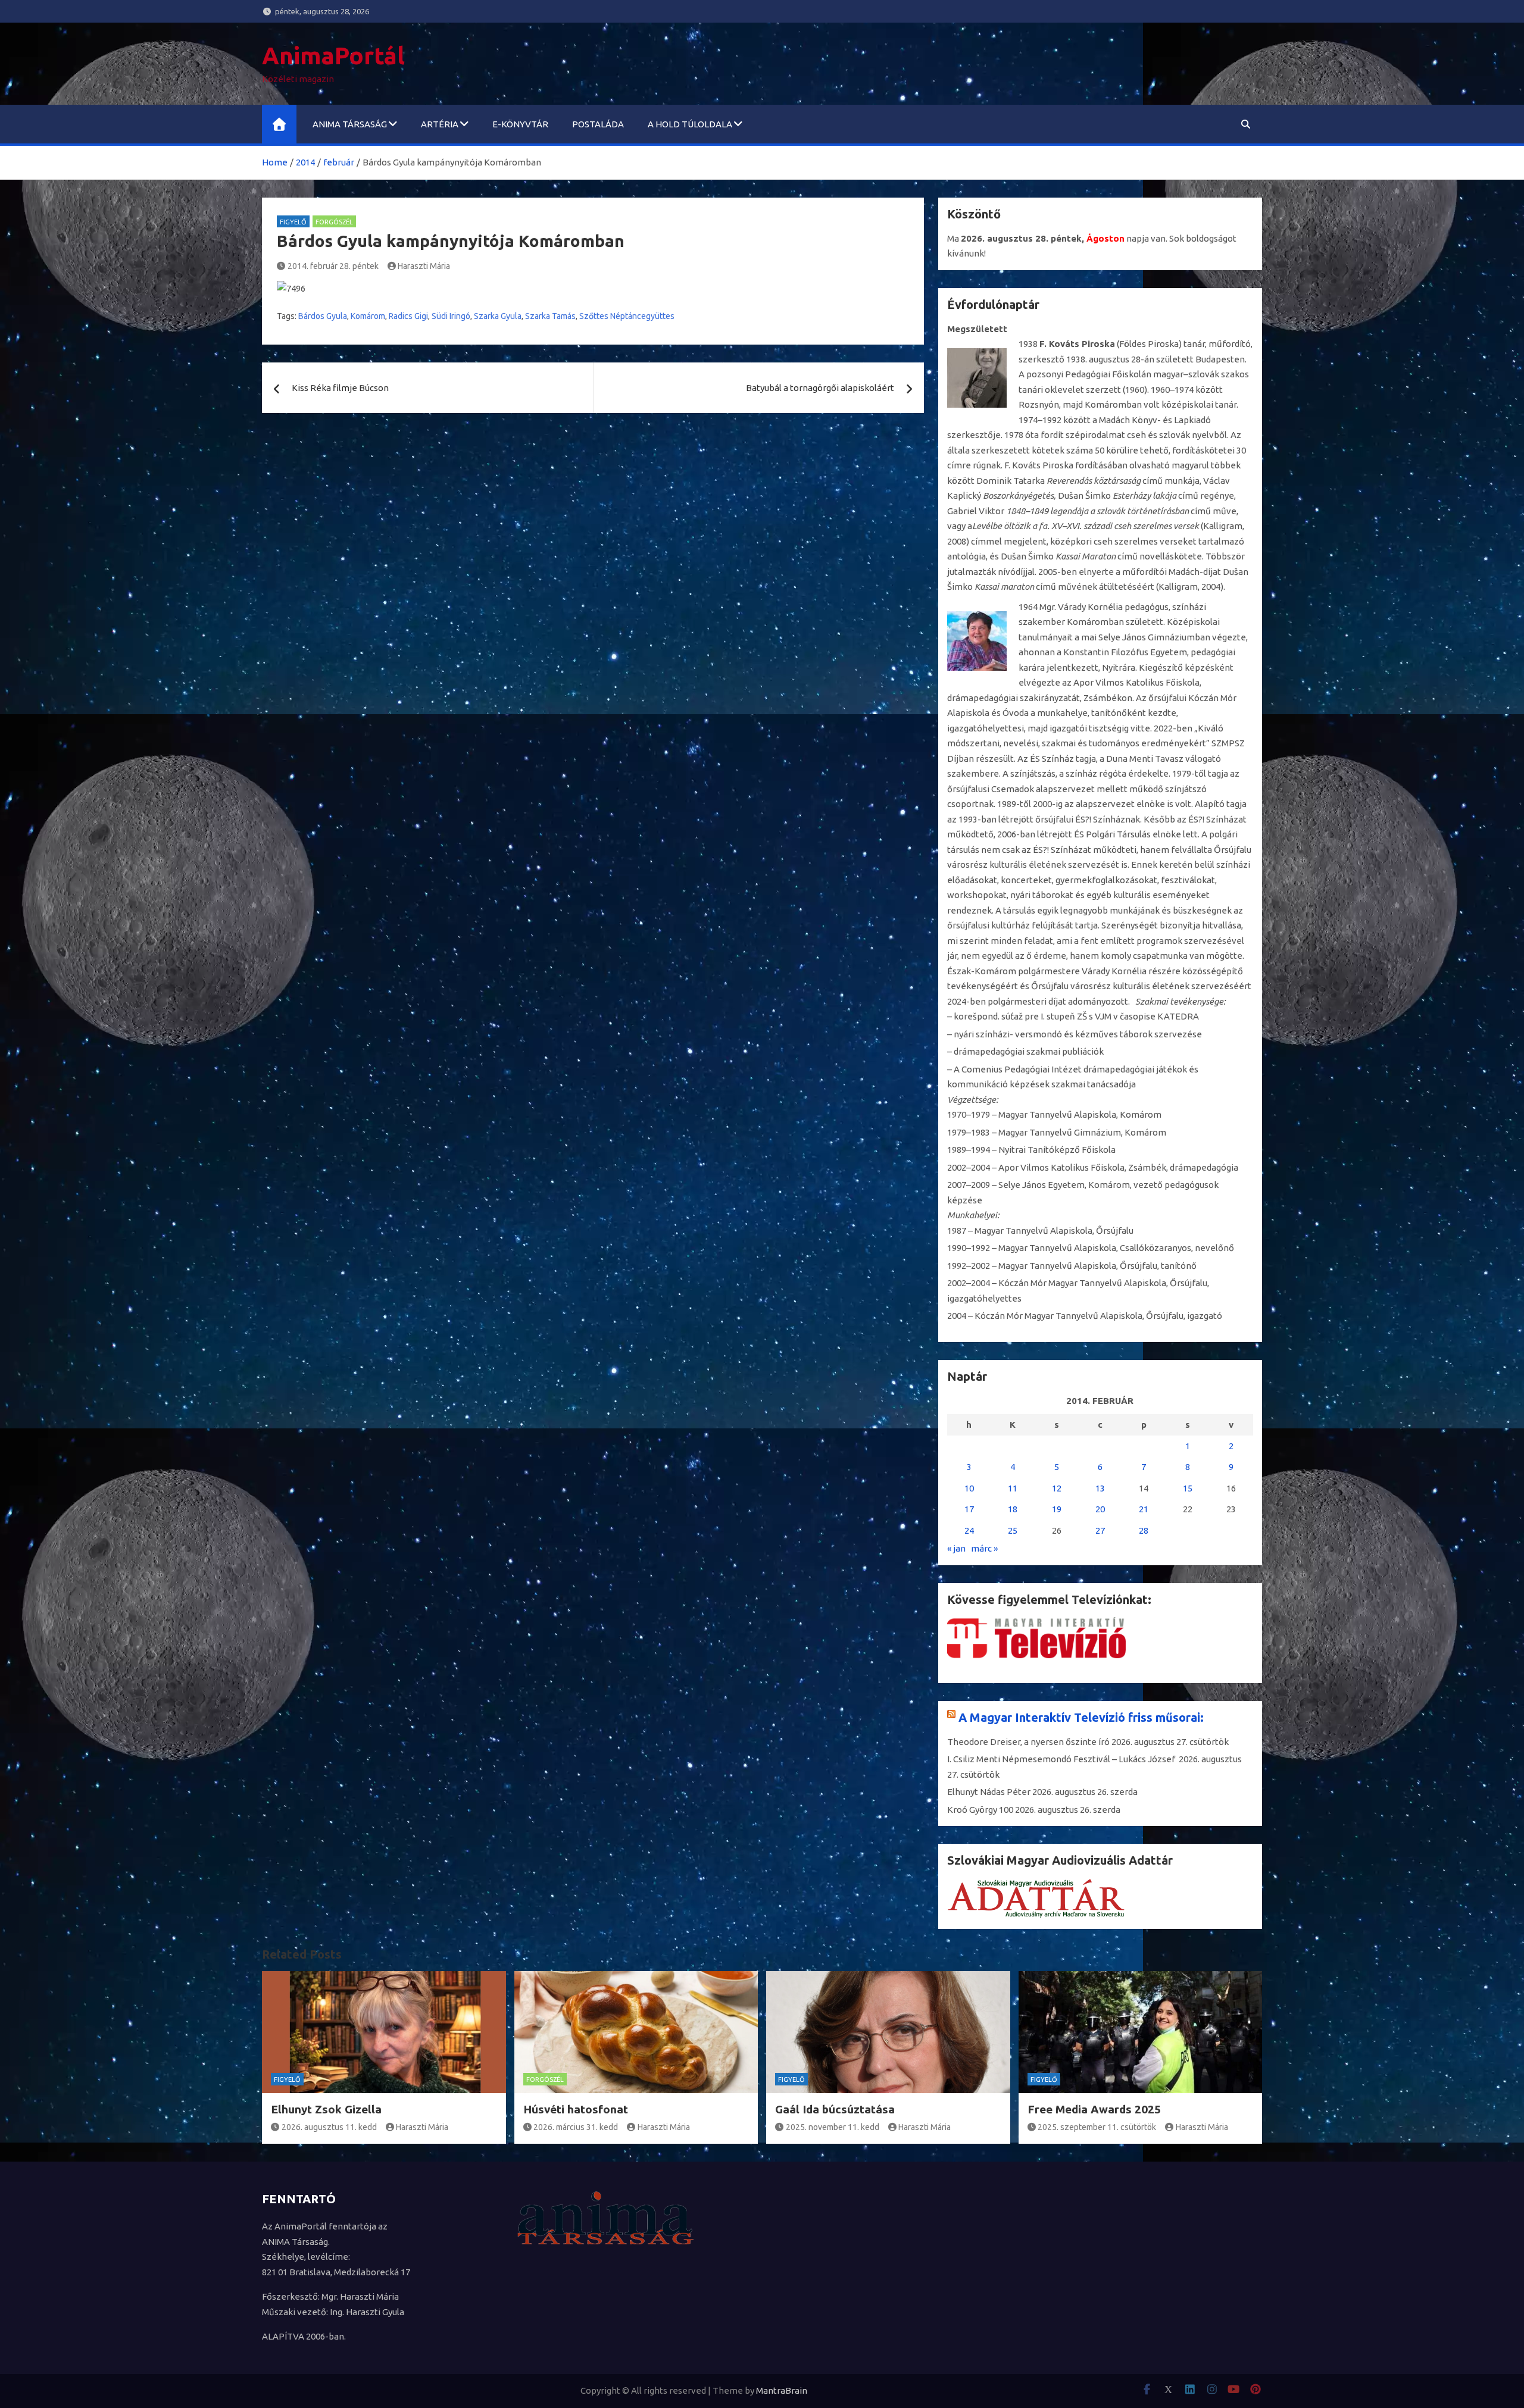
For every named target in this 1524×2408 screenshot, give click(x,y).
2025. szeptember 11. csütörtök (1097, 2127)
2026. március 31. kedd (576, 2127)
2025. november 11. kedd (833, 2127)
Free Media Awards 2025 (1094, 2109)
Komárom (368, 316)
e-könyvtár (520, 124)
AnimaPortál (333, 56)
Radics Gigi (408, 316)
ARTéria (440, 124)
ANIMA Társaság (350, 124)
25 (1013, 1530)
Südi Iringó (451, 316)
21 (1144, 1509)
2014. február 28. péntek (333, 266)
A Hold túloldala (690, 124)
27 (1100, 1530)
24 (969, 1530)
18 (1013, 1509)
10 (969, 1488)
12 (1057, 1488)
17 (969, 1509)
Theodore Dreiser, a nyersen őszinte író (1028, 1742)
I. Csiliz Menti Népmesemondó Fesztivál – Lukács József (1062, 1759)
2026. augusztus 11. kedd (329, 2127)
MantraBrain (782, 2390)
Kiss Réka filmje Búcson (340, 388)
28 (1144, 1530)
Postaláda (598, 124)
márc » (984, 1548)
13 (1100, 1488)
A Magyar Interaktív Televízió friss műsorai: (1081, 1717)
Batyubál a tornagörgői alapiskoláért (820, 388)
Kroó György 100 (980, 1810)
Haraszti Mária (424, 266)
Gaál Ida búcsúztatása (835, 2109)
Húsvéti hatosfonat (576, 2109)
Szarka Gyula (498, 316)
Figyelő (293, 222)
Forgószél (334, 222)
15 (1188, 1488)
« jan (956, 1548)
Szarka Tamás (550, 316)
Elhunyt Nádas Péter (989, 1792)
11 (1013, 1488)
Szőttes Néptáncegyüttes (627, 316)
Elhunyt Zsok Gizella (326, 2109)
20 (1100, 1509)
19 (1057, 1509)
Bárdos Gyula (323, 316)
